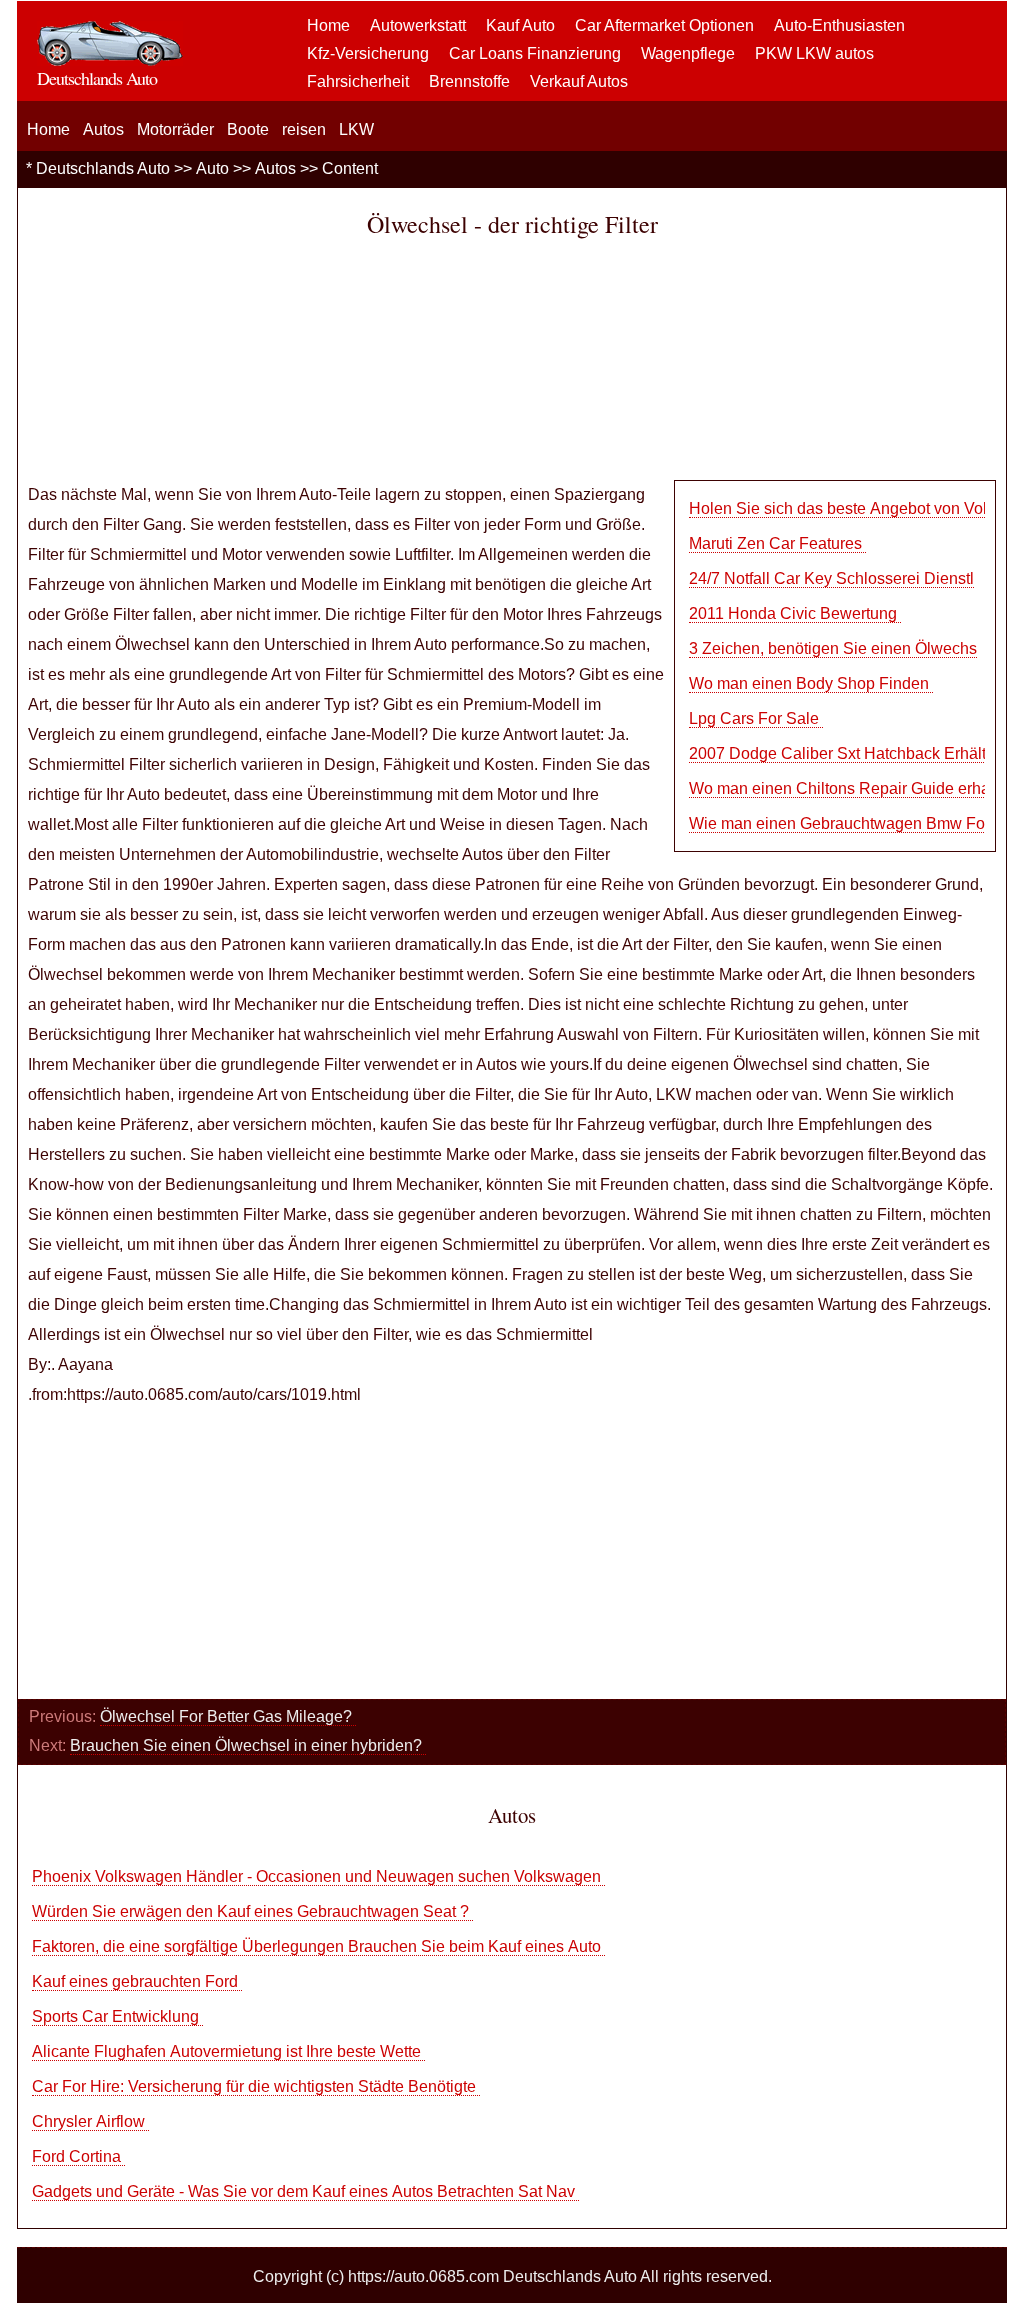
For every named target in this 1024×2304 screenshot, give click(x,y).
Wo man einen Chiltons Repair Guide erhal (841, 788)
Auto (212, 168)
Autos (103, 129)
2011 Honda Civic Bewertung (795, 613)
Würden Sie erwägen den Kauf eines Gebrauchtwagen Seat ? (252, 1911)
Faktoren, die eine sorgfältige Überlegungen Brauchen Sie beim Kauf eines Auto (318, 1946)
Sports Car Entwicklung (117, 2016)
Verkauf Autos (579, 81)
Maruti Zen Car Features (777, 543)
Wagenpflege (688, 53)
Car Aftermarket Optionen (664, 25)
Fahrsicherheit (358, 81)
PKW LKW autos (814, 53)
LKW (356, 129)
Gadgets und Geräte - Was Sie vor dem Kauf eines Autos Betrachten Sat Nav (305, 2191)
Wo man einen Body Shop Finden (811, 683)
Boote (248, 129)
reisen (304, 129)
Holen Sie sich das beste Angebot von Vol (838, 508)
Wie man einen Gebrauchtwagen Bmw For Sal (853, 823)
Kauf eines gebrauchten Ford (137, 1981)
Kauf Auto (520, 25)
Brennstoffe (469, 81)
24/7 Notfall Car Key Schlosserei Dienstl (831, 578)
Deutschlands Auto (103, 168)
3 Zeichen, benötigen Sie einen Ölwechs (833, 648)
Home (328, 25)
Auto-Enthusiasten (839, 25)
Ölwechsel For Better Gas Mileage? (228, 1716)
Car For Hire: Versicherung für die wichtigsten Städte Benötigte (256, 2086)
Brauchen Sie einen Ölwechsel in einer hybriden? (248, 1745)
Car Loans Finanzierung (535, 53)
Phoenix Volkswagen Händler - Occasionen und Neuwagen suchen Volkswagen (318, 1876)
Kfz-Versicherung (368, 53)
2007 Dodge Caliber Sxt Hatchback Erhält (837, 753)
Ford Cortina (78, 2156)
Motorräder (175, 129)
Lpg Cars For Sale (756, 718)
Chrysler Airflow (90, 2121)
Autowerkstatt (418, 25)
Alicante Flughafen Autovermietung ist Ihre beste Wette (228, 2051)
